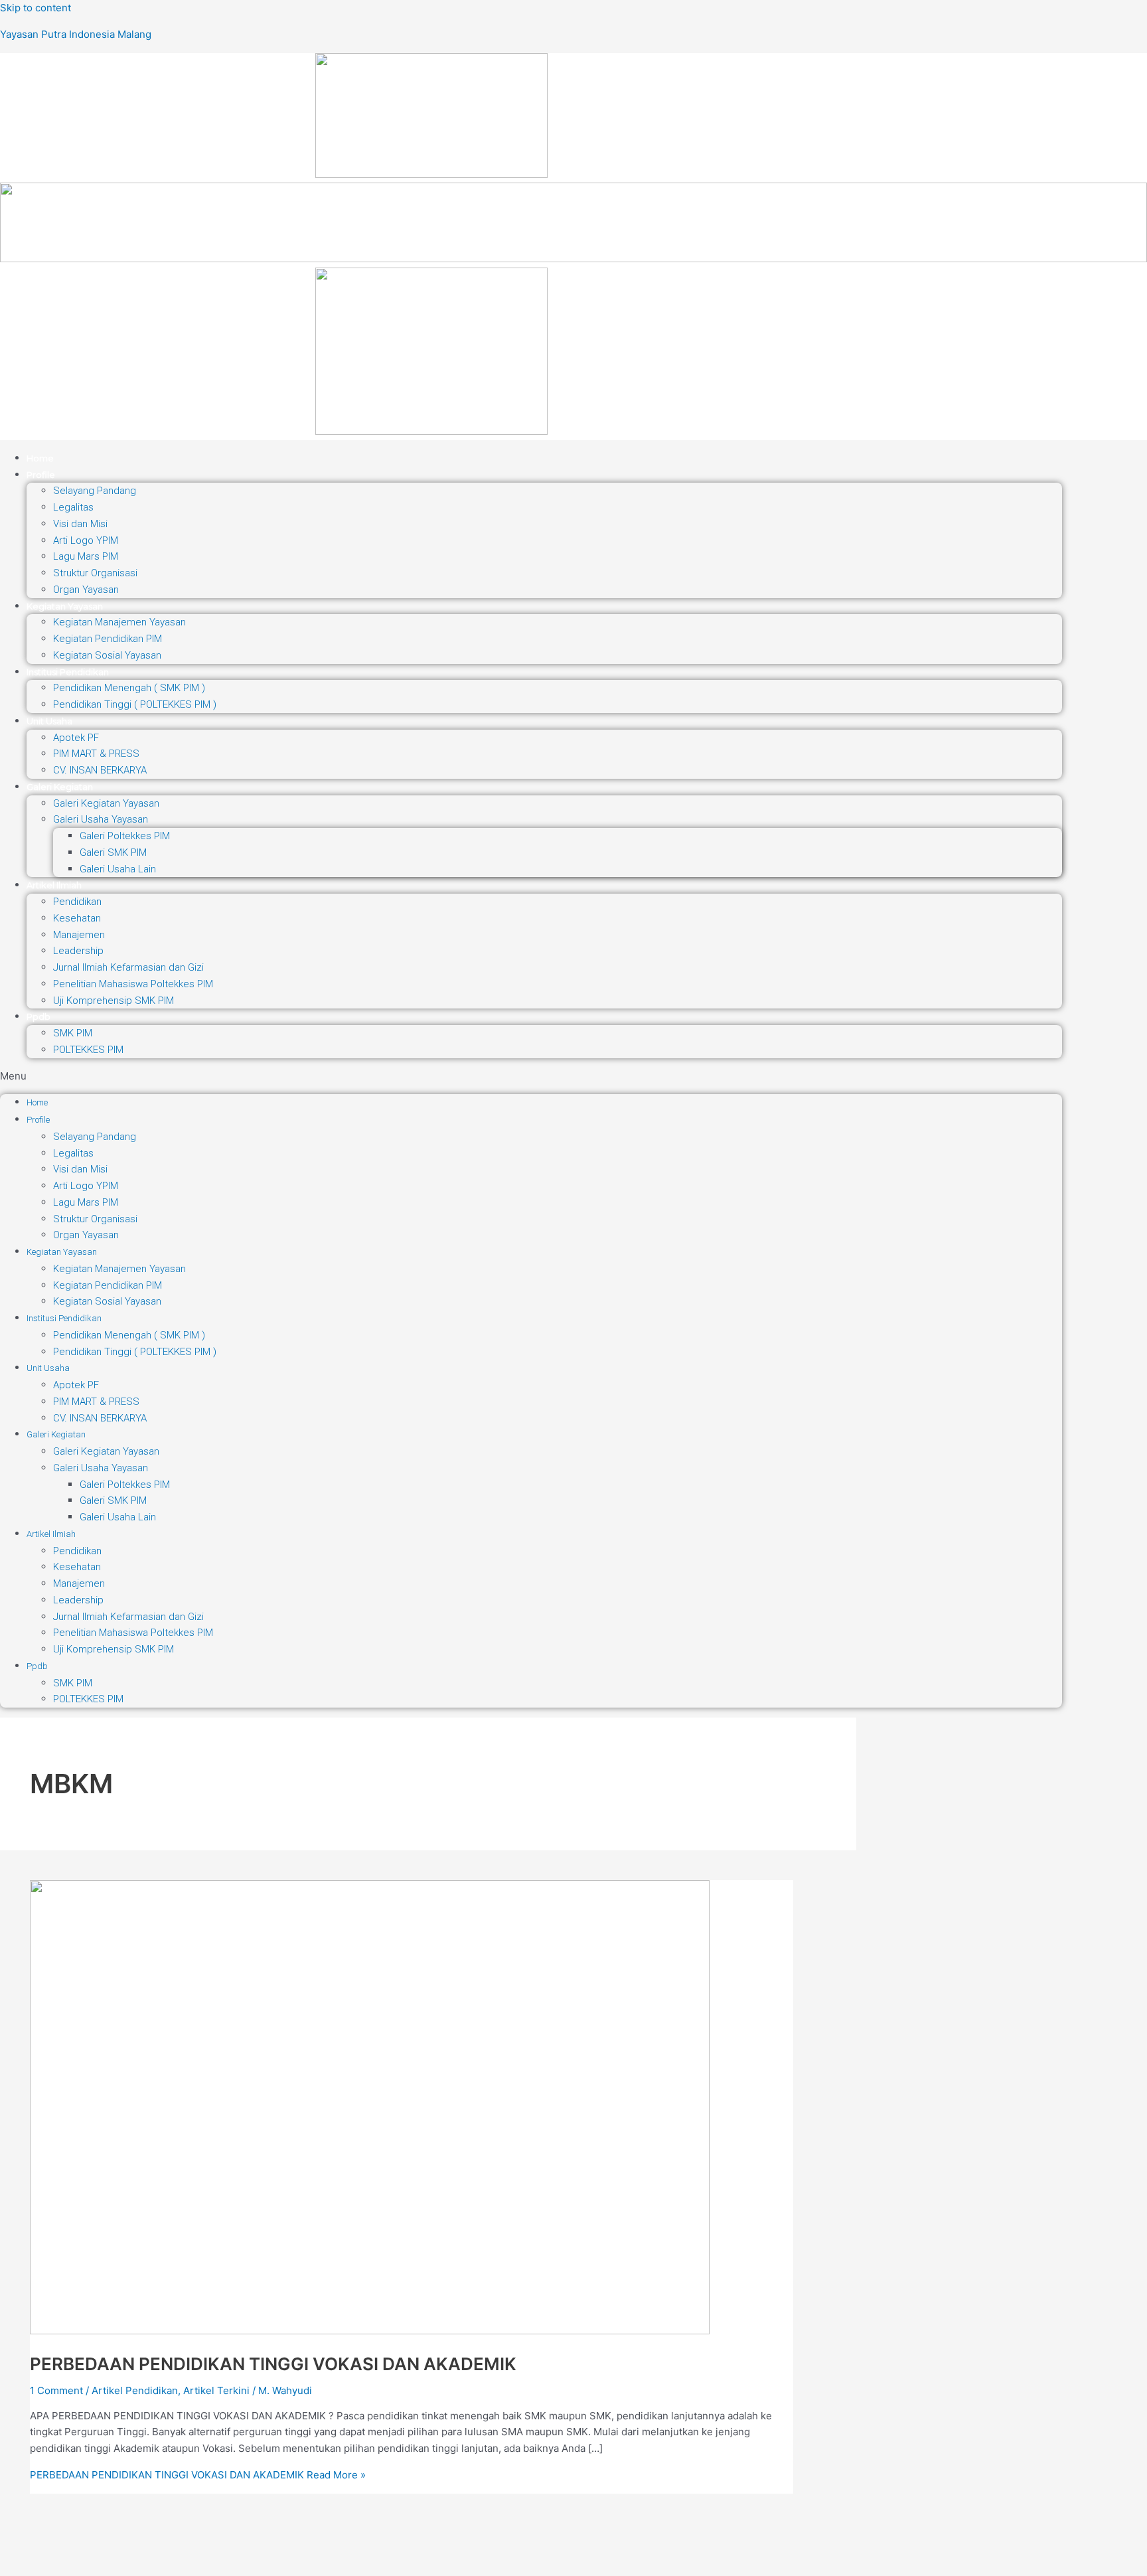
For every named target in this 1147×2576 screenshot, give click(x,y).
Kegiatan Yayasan (65, 606)
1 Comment (56, 2390)
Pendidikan (77, 902)
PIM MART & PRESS (96, 754)
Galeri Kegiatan (60, 787)
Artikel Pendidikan (135, 2390)
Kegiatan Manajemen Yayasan (119, 622)
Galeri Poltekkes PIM (125, 836)
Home (40, 458)
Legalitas (73, 507)
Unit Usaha (49, 721)
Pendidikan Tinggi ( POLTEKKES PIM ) (135, 704)
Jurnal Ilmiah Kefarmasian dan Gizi (128, 967)
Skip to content (36, 8)
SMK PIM (73, 1033)
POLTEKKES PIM (88, 1050)
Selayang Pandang (95, 491)
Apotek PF (76, 738)
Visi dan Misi (80, 524)
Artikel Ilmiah (54, 885)
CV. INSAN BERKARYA (100, 770)
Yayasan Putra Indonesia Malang (76, 34)
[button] (531, 1077)
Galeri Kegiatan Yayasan (106, 803)
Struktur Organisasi (95, 573)
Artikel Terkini (216, 2390)
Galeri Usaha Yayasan (101, 819)
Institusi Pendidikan (68, 672)
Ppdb (38, 1016)
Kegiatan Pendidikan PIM (108, 639)
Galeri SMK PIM (113, 852)
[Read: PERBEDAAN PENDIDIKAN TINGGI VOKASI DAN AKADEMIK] (370, 2331)
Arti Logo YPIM (86, 540)
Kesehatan (77, 918)
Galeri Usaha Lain (118, 869)
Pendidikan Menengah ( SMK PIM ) (129, 688)
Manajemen (79, 935)
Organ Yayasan (86, 590)
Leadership (78, 951)
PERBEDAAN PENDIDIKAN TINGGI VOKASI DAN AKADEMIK (273, 2364)
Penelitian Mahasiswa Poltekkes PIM (133, 984)
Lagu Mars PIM (86, 556)
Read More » (198, 2475)
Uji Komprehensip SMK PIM (114, 1001)
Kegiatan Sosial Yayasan (107, 655)
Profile (41, 475)
